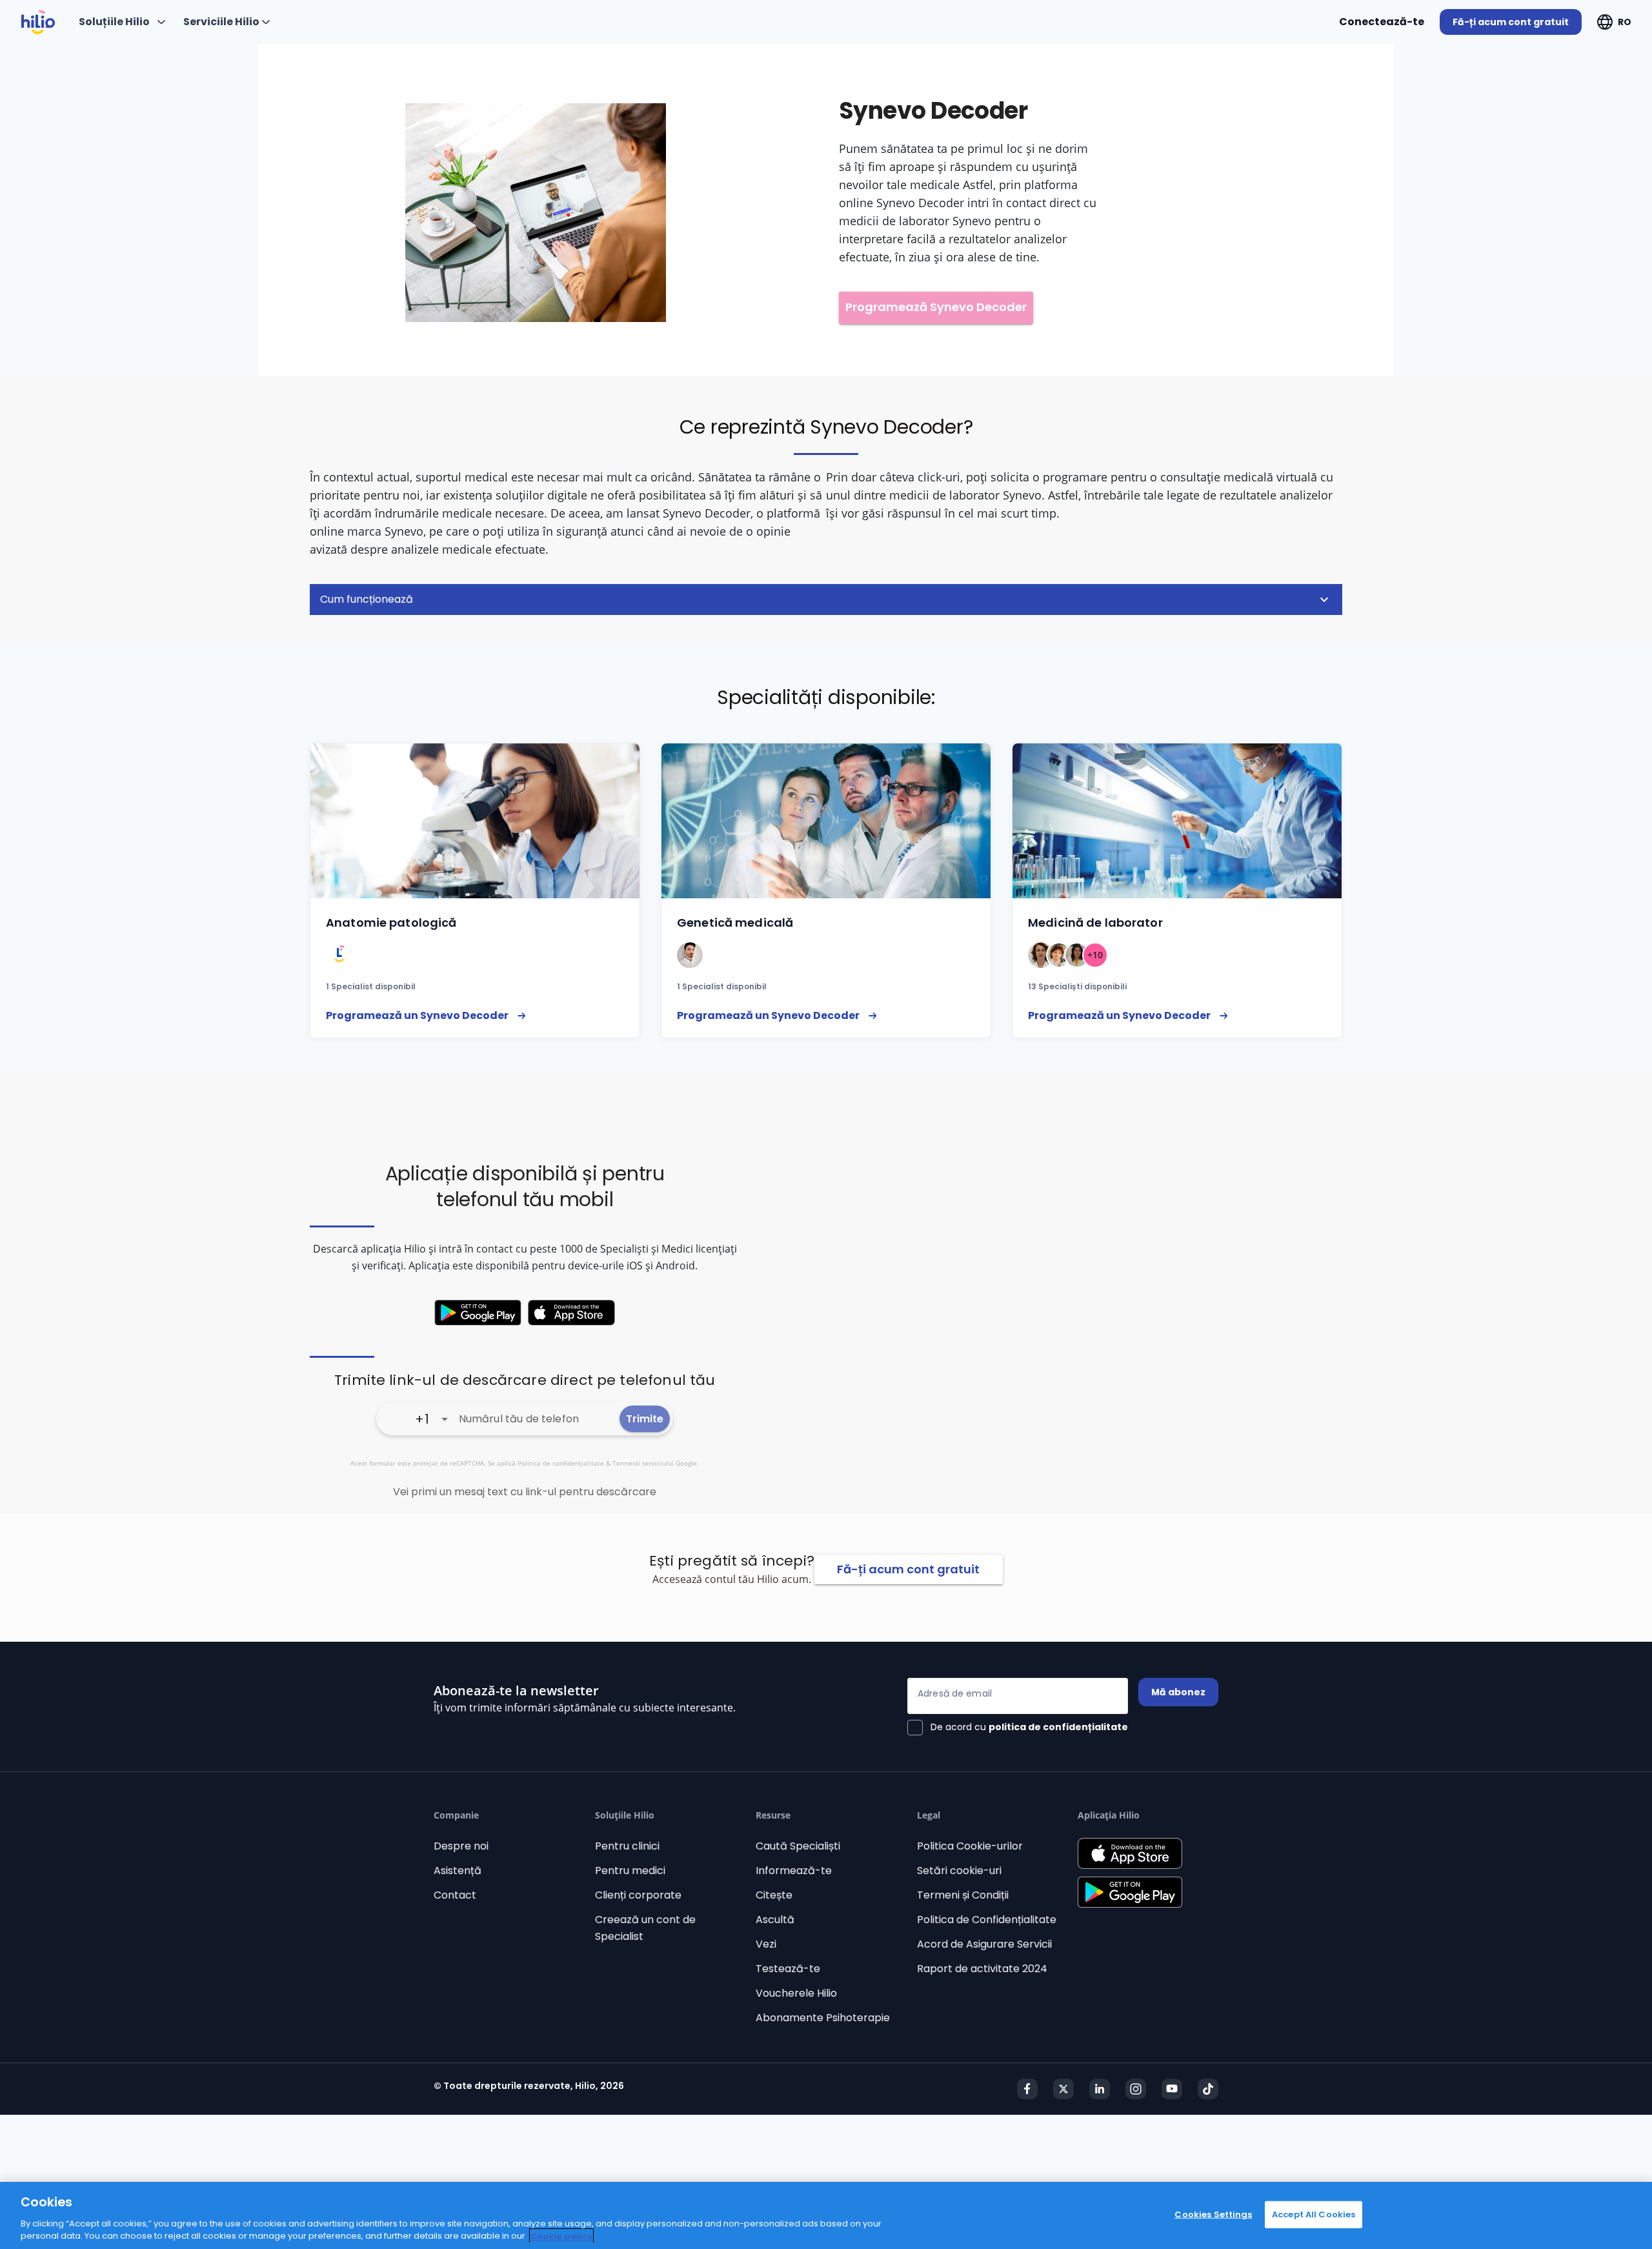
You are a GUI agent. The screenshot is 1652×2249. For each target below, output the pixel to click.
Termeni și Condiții (963, 1895)
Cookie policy (561, 2236)
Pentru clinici (627, 1846)
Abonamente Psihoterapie (823, 2018)
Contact (455, 1895)
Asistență (458, 1871)
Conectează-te (1382, 22)
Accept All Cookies (1314, 2214)
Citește (774, 1895)
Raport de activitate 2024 (982, 1969)
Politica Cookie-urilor (970, 1846)
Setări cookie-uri (959, 1871)
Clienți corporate (638, 1895)
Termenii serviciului (643, 1463)
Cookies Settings (1213, 2214)
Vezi (766, 1944)
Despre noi (461, 1846)
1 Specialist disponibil (371, 986)
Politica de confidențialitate (561, 1463)
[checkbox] (1018, 1728)
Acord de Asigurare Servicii (984, 1944)
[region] (826, 2215)
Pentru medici (630, 1871)
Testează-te (788, 1969)
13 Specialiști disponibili (1077, 986)
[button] (826, 600)
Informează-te (794, 1871)
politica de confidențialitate (1058, 1727)
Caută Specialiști (798, 1846)
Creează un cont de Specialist (645, 1928)
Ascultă (775, 1920)
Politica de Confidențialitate (987, 1920)
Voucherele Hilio (796, 1993)
